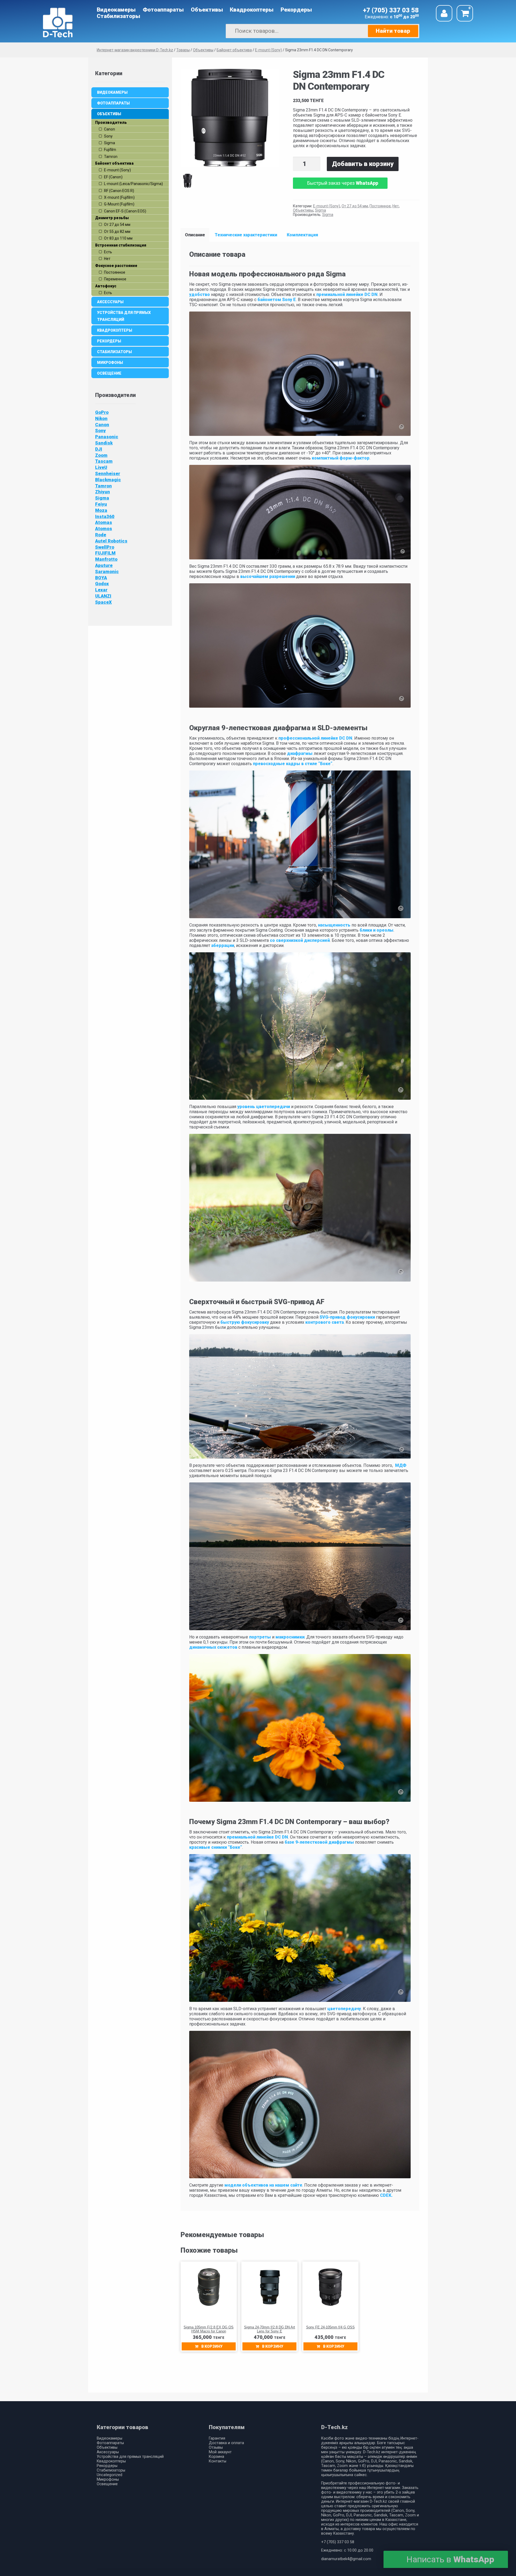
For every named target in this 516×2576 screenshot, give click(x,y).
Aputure (104, 565)
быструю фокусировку (245, 1322)
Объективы (207, 10)
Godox (102, 584)
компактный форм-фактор (341, 458)
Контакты (218, 2461)
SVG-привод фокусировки (347, 1317)
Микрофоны (110, 363)
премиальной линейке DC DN (347, 294)
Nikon (101, 418)
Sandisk (104, 443)
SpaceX (103, 602)
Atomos (104, 529)
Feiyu (101, 504)
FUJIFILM (105, 553)
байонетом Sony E (277, 300)
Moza (101, 510)
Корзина (216, 2457)
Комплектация (302, 235)
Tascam (104, 461)
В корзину (212, 2346)
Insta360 (105, 516)
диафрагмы (300, 753)
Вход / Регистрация (444, 13)
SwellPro (105, 547)
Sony (101, 430)
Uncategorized (110, 2475)
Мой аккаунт (220, 2452)
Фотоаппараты (163, 10)
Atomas (104, 522)
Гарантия (217, 2438)
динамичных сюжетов (213, 1647)
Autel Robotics (111, 541)
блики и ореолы (376, 930)
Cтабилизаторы (119, 16)
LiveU (101, 467)
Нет (396, 206)
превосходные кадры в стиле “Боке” (293, 764)
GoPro (102, 412)
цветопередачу (344, 2009)
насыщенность (334, 925)
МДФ (401, 1465)
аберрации (222, 945)
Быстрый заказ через (343, 183)
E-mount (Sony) (327, 206)
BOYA (101, 578)
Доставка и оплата (226, 2443)
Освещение (109, 373)
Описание (195, 235)
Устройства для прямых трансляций (124, 316)
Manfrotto (106, 559)
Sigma (320, 210)
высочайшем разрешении (268, 576)
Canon (102, 425)
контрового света (325, 1322)
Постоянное (380, 206)
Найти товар (393, 31)
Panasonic (107, 437)
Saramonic (107, 571)
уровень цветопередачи (264, 1107)
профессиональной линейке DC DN (315, 738)
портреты (260, 1637)
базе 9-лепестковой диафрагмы (319, 1842)
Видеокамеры (116, 10)
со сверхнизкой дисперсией (300, 940)
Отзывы (216, 2447)
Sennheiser (108, 473)
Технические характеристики (246, 235)
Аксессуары (110, 302)
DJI (99, 449)
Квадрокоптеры (252, 10)
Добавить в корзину (363, 164)
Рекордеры (296, 10)
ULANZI (103, 596)
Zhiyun (103, 492)
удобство (200, 294)
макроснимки (290, 1637)
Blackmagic (108, 480)
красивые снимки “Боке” (216, 1847)
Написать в (450, 2559)
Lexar (101, 590)
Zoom (101, 455)
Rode (101, 535)
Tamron (103, 486)
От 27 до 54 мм (355, 206)
